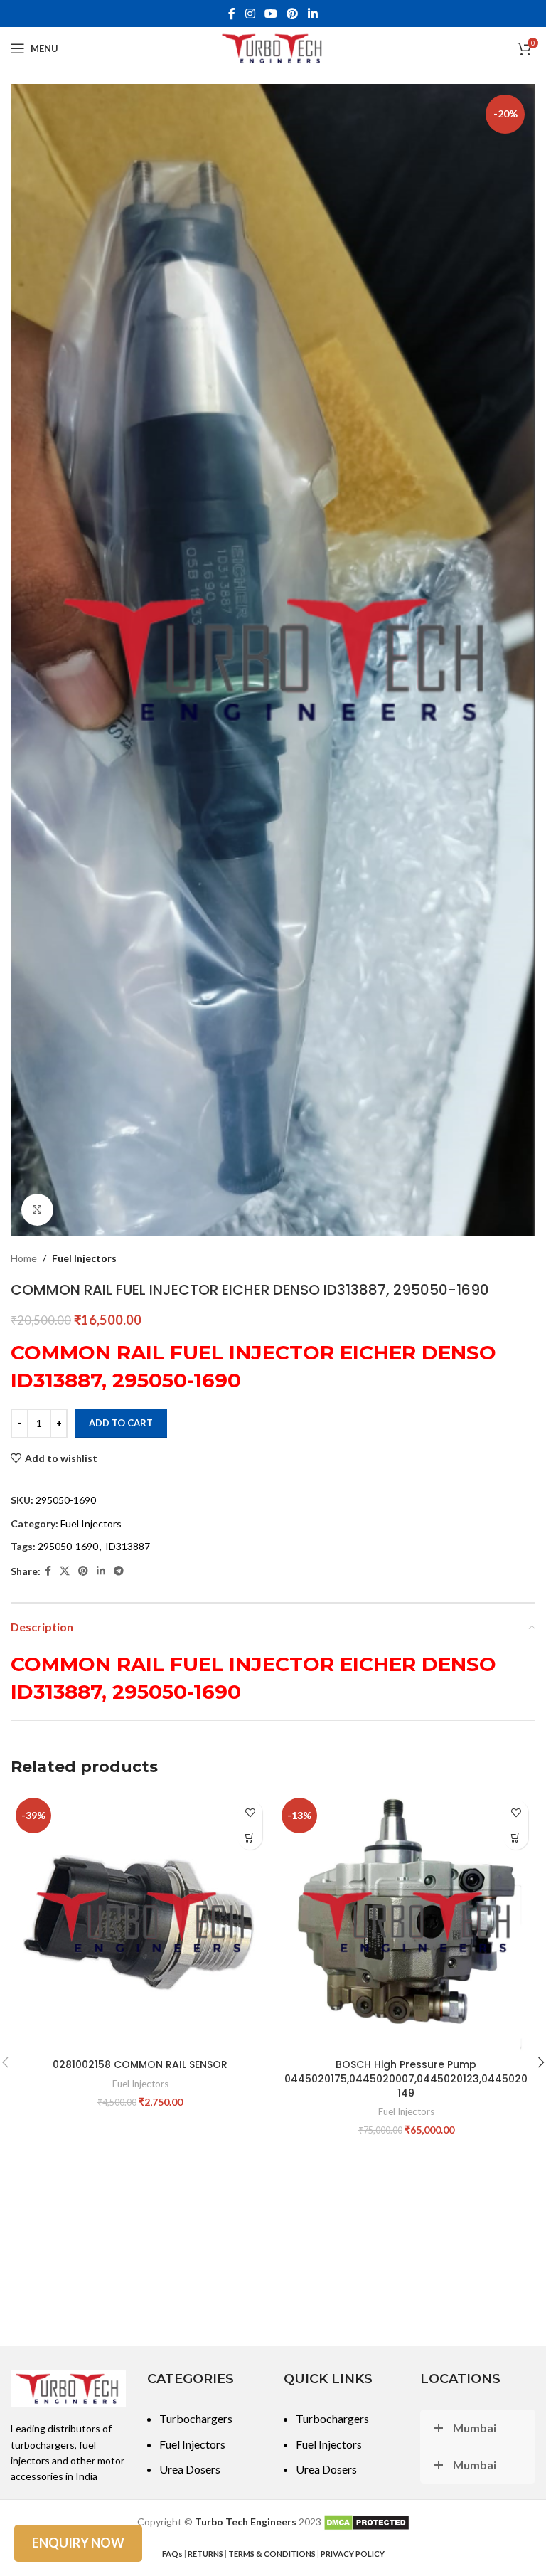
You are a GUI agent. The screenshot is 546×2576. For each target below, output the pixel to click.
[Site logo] (273, 47)
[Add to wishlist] (250, 1812)
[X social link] (65, 1571)
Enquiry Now (78, 2543)
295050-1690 (68, 1546)
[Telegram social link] (119, 1571)
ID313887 (128, 1546)
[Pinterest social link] (293, 14)
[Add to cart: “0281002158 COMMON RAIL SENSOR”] (250, 1837)
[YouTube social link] (271, 14)
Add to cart (121, 1423)
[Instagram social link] (250, 14)
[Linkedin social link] (312, 14)
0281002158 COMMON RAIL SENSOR (140, 2064)
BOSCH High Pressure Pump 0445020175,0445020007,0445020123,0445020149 (406, 2078)
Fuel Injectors (84, 1258)
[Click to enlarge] (37, 1210)
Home (24, 1258)
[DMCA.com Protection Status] (366, 2522)
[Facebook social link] (232, 14)
